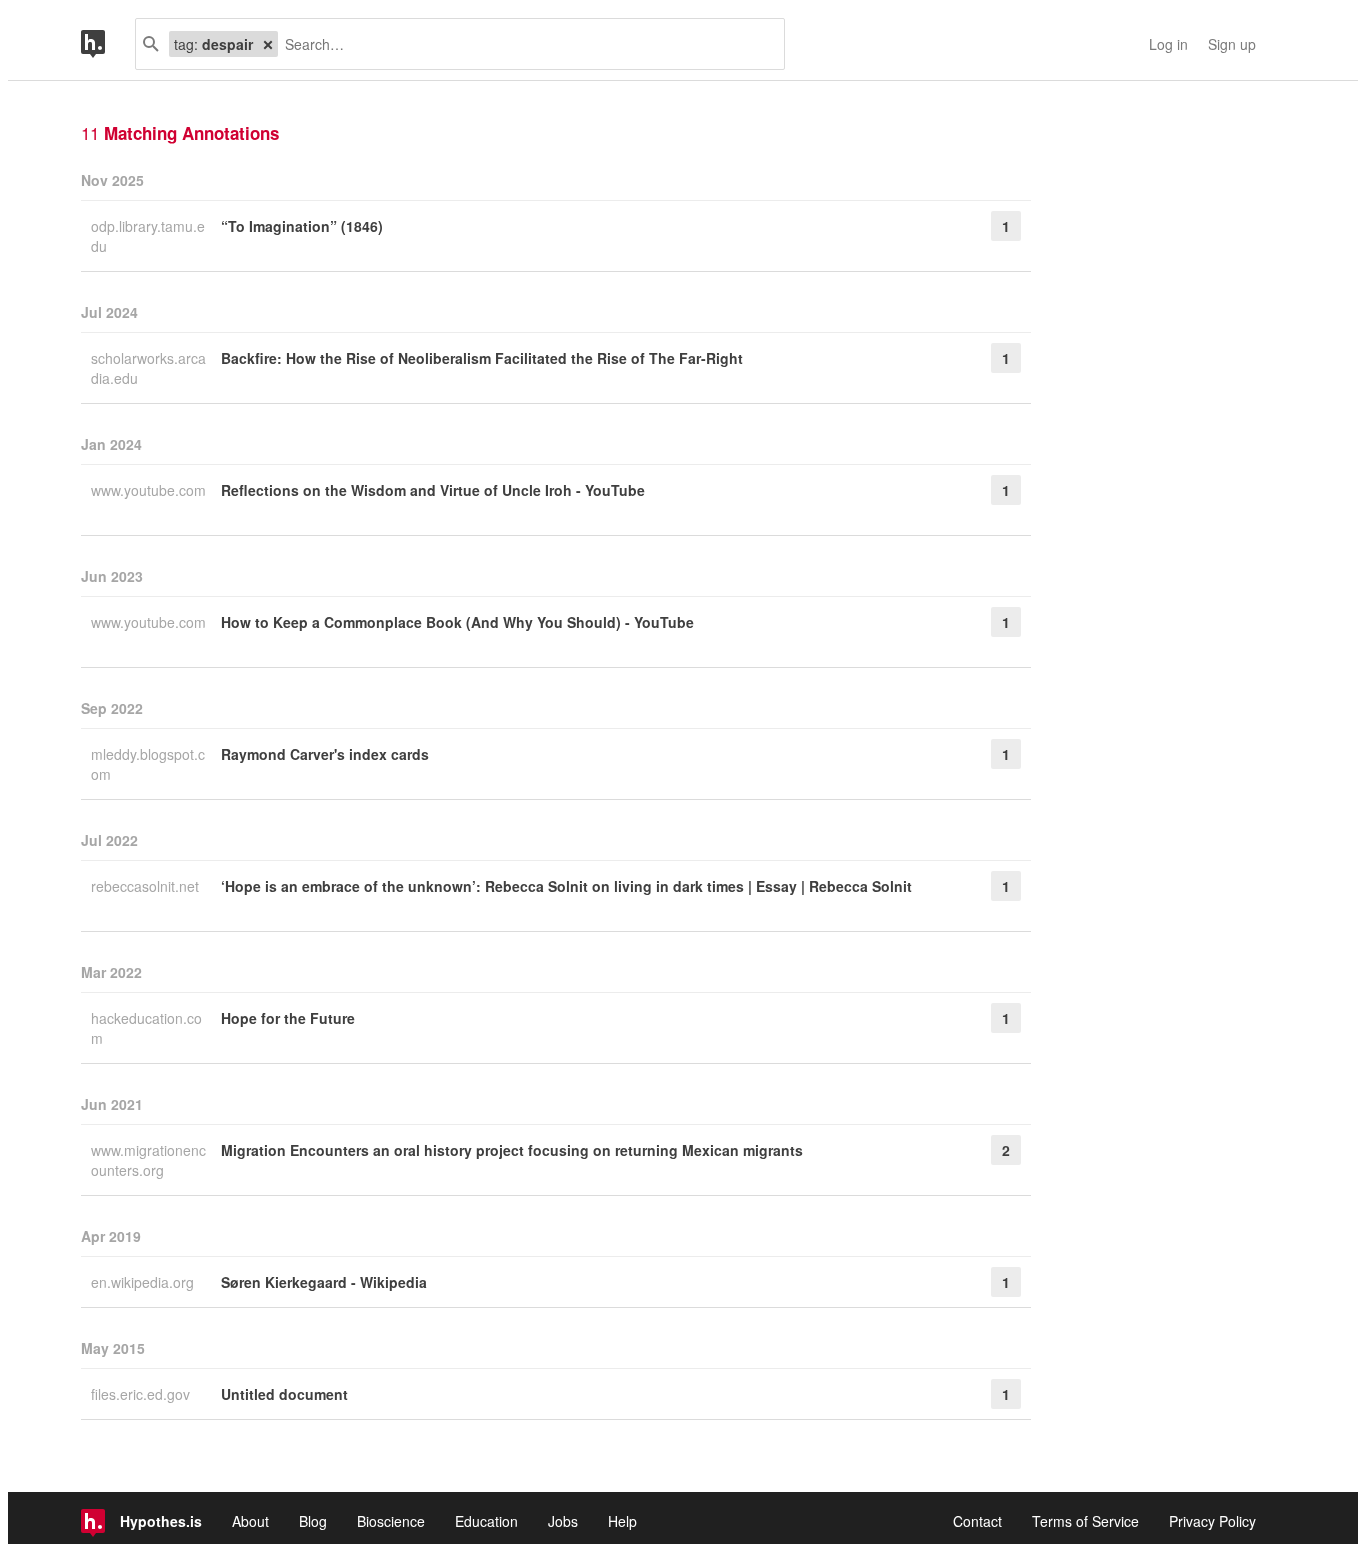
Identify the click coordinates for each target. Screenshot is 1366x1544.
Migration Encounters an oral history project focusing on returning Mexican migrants (512, 1150)
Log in (1168, 44)
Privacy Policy (1212, 1521)
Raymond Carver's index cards (325, 754)
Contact (977, 1521)
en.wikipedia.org (144, 1282)
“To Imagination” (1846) (302, 226)
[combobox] (523, 44)
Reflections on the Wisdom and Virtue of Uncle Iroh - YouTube (433, 490)
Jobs (563, 1521)
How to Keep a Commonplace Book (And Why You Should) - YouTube (457, 622)
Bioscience (391, 1521)
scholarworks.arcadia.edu (148, 368)
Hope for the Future (288, 1018)
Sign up (1232, 44)
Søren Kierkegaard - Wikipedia (324, 1282)
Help (622, 1521)
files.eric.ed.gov (142, 1394)
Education (486, 1521)
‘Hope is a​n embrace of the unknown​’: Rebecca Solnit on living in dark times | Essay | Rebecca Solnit (566, 886)
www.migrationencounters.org (148, 1160)
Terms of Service (1085, 1521)
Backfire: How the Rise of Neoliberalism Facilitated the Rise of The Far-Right (482, 358)
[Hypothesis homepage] (108, 44)
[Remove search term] (268, 44)
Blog (313, 1521)
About (250, 1521)
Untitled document (284, 1394)
